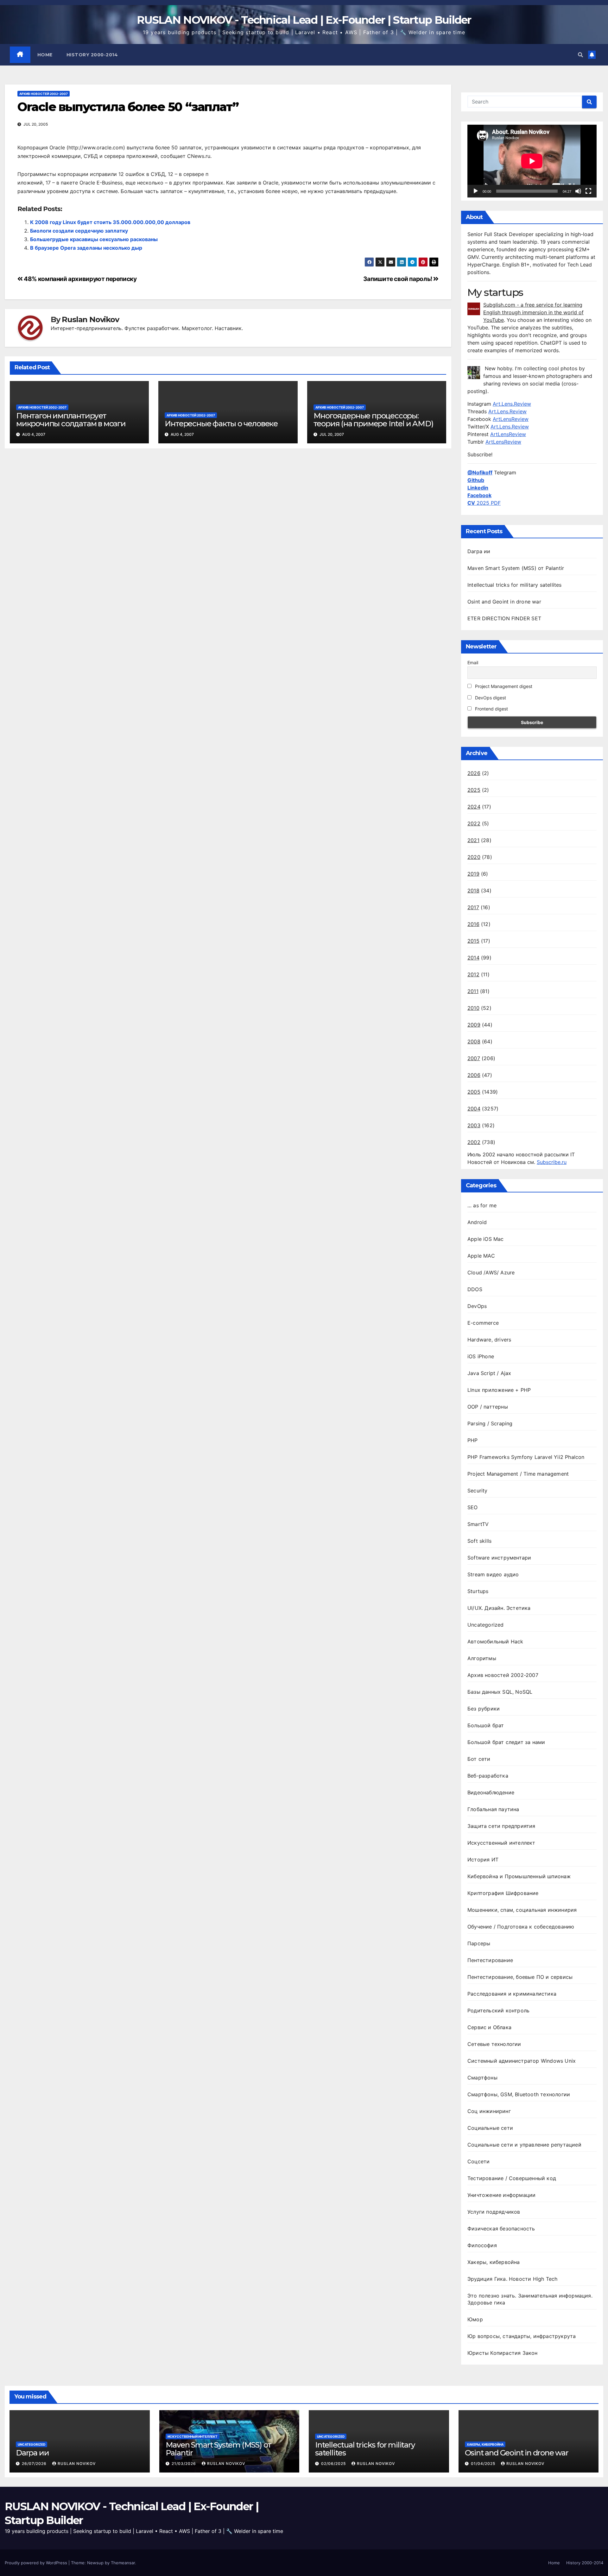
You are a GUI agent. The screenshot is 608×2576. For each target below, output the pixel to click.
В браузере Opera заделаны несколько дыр (86, 248)
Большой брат (486, 1725)
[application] (532, 161)
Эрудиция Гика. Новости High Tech (512, 2279)
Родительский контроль (498, 2010)
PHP (473, 1440)
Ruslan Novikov (90, 320)
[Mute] (578, 191)
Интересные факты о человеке (221, 424)
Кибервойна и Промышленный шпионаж (519, 1876)
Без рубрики (484, 1709)
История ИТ (483, 1860)
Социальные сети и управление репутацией (524, 2145)
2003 (474, 1125)
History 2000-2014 (92, 55)
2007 (474, 1058)
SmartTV (478, 1524)
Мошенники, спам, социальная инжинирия (522, 1910)
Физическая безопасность (501, 2229)
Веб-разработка (488, 1776)
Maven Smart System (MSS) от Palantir (516, 568)
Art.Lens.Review (512, 404)
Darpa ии (479, 551)
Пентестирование (490, 1960)
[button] (580, 55)
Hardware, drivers (489, 1340)
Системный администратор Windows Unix (522, 2061)
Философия (482, 2245)
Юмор (475, 2319)
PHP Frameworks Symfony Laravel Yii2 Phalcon (526, 1457)
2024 (474, 807)
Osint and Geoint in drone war (504, 602)
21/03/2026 (184, 2463)
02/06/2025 (334, 2463)
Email (473, 663)
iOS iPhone (481, 1356)
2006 (474, 1075)
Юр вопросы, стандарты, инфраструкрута (522, 2336)
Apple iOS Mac (486, 1239)
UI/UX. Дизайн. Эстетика (499, 1608)
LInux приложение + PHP (499, 1390)
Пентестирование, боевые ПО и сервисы (520, 1977)
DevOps (477, 1306)
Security (478, 1491)
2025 (474, 790)
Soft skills (479, 1541)
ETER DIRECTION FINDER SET (504, 618)
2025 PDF (484, 503)
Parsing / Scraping (490, 1423)
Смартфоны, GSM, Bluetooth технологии (519, 2094)
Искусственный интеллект (501, 1843)
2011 (473, 991)
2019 (473, 874)
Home (45, 55)
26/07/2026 (35, 2463)
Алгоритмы (482, 1658)
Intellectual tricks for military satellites (515, 585)
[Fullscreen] (588, 191)
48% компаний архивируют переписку (80, 279)
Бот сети (479, 1759)
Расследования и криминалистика (512, 1994)
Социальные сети (490, 2128)
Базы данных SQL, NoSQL (500, 1692)
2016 (473, 924)
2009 (474, 1025)
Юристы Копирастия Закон (503, 2353)
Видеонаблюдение (491, 1792)
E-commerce (483, 1323)
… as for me (482, 1205)
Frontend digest (491, 709)
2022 (474, 823)
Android (477, 1222)
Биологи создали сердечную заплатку (79, 231)
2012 (473, 974)
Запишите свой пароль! (398, 279)
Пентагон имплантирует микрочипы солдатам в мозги (71, 420)
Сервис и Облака (489, 2027)
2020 (474, 857)
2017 (473, 907)
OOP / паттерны (488, 1407)
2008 (474, 1041)
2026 (474, 773)
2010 (473, 1008)
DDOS (475, 1289)
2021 (473, 840)
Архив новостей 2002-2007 (44, 94)
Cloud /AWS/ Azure (491, 1272)
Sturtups (478, 1591)
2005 (474, 1092)
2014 (473, 958)
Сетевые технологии (494, 2044)
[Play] (476, 191)
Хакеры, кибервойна (494, 2262)
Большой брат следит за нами (506, 1742)
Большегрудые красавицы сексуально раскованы (94, 239)
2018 (473, 891)
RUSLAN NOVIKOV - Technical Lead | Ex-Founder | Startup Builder (304, 20)
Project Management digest (503, 686)
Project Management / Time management (518, 1474)
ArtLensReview (511, 419)
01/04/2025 (484, 2463)
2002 (474, 1142)
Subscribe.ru (552, 1162)
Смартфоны (482, 2078)
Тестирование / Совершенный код (512, 2178)
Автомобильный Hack (495, 1641)
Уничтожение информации (501, 2195)
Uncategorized (486, 1625)
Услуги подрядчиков (494, 2212)
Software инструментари (499, 1558)
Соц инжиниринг (489, 2111)
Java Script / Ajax (489, 1373)
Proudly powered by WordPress (37, 2563)
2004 (474, 1109)
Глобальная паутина (493, 1809)
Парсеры (479, 1943)
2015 (473, 941)
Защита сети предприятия (501, 1826)
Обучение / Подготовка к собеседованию (521, 1927)
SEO (473, 1507)
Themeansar (123, 2563)
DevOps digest (490, 698)
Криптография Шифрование (503, 1893)
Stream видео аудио (493, 1574)
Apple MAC (481, 1256)
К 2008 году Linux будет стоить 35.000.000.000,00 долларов (110, 222)
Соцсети (478, 2161)
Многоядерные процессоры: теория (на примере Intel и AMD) (374, 420)
